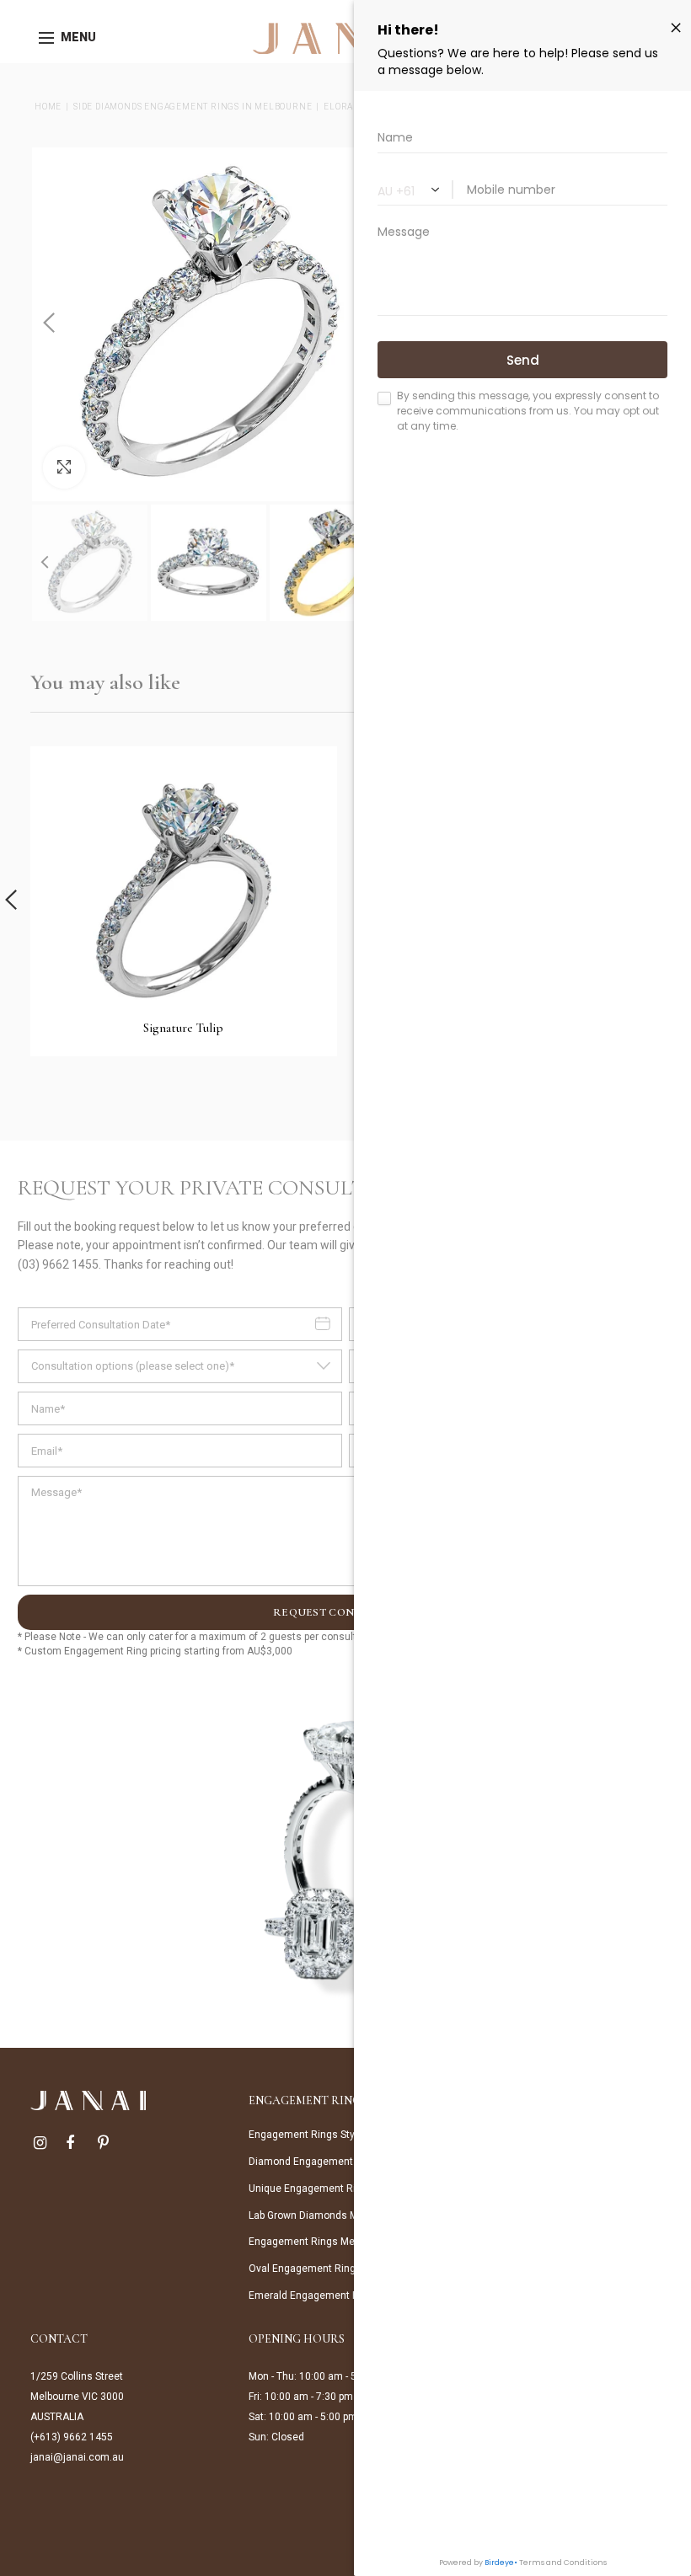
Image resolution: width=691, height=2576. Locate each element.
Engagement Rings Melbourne (319, 2242)
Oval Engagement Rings (305, 2269)
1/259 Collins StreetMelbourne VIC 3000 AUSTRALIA (77, 2397)
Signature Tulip (183, 1028)
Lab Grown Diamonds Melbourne (324, 2215)
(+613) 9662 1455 (72, 2437)
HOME (48, 107)
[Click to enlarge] (64, 468)
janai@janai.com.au (77, 2457)
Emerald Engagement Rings (314, 2295)
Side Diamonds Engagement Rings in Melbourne (193, 107)
